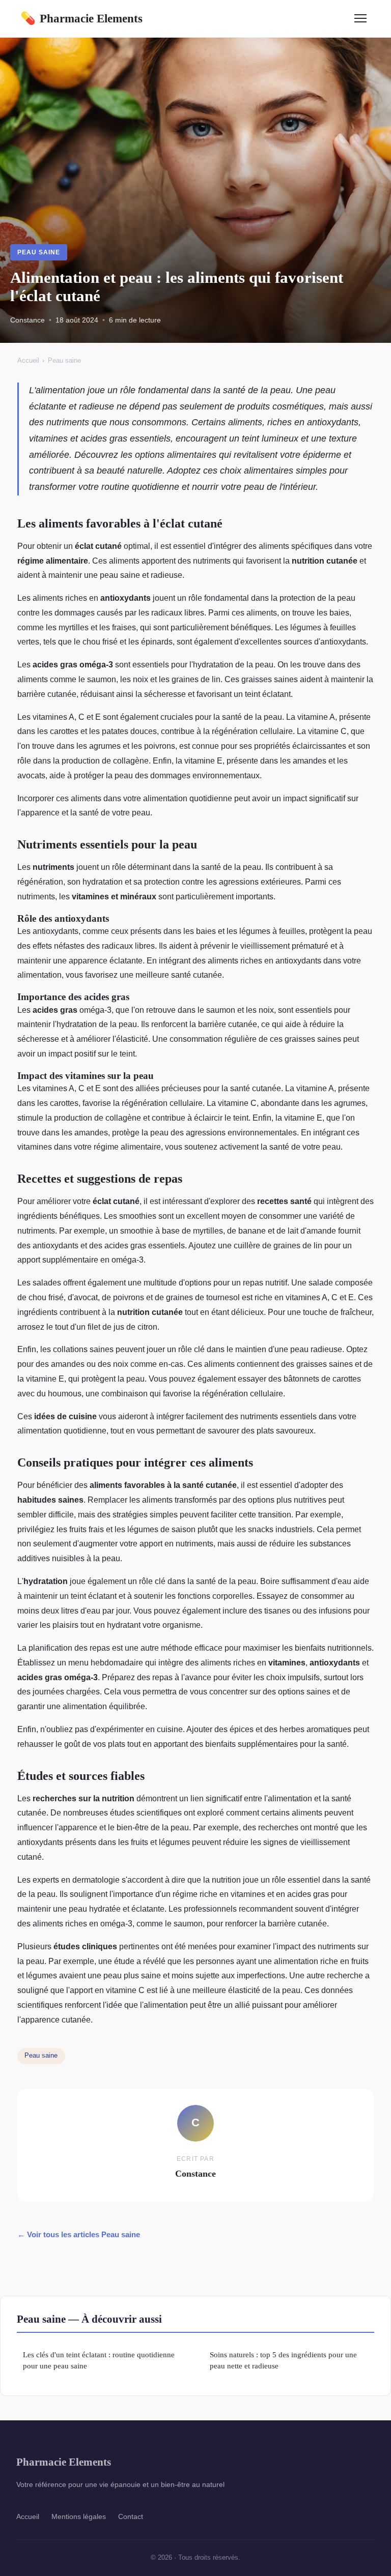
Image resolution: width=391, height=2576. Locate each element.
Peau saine (39, 252)
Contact (131, 2516)
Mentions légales (79, 2516)
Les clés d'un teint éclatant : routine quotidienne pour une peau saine (99, 2360)
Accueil (28, 360)
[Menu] (360, 18)
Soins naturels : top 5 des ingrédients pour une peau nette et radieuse (283, 2360)
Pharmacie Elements (81, 18)
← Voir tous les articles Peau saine (79, 2234)
